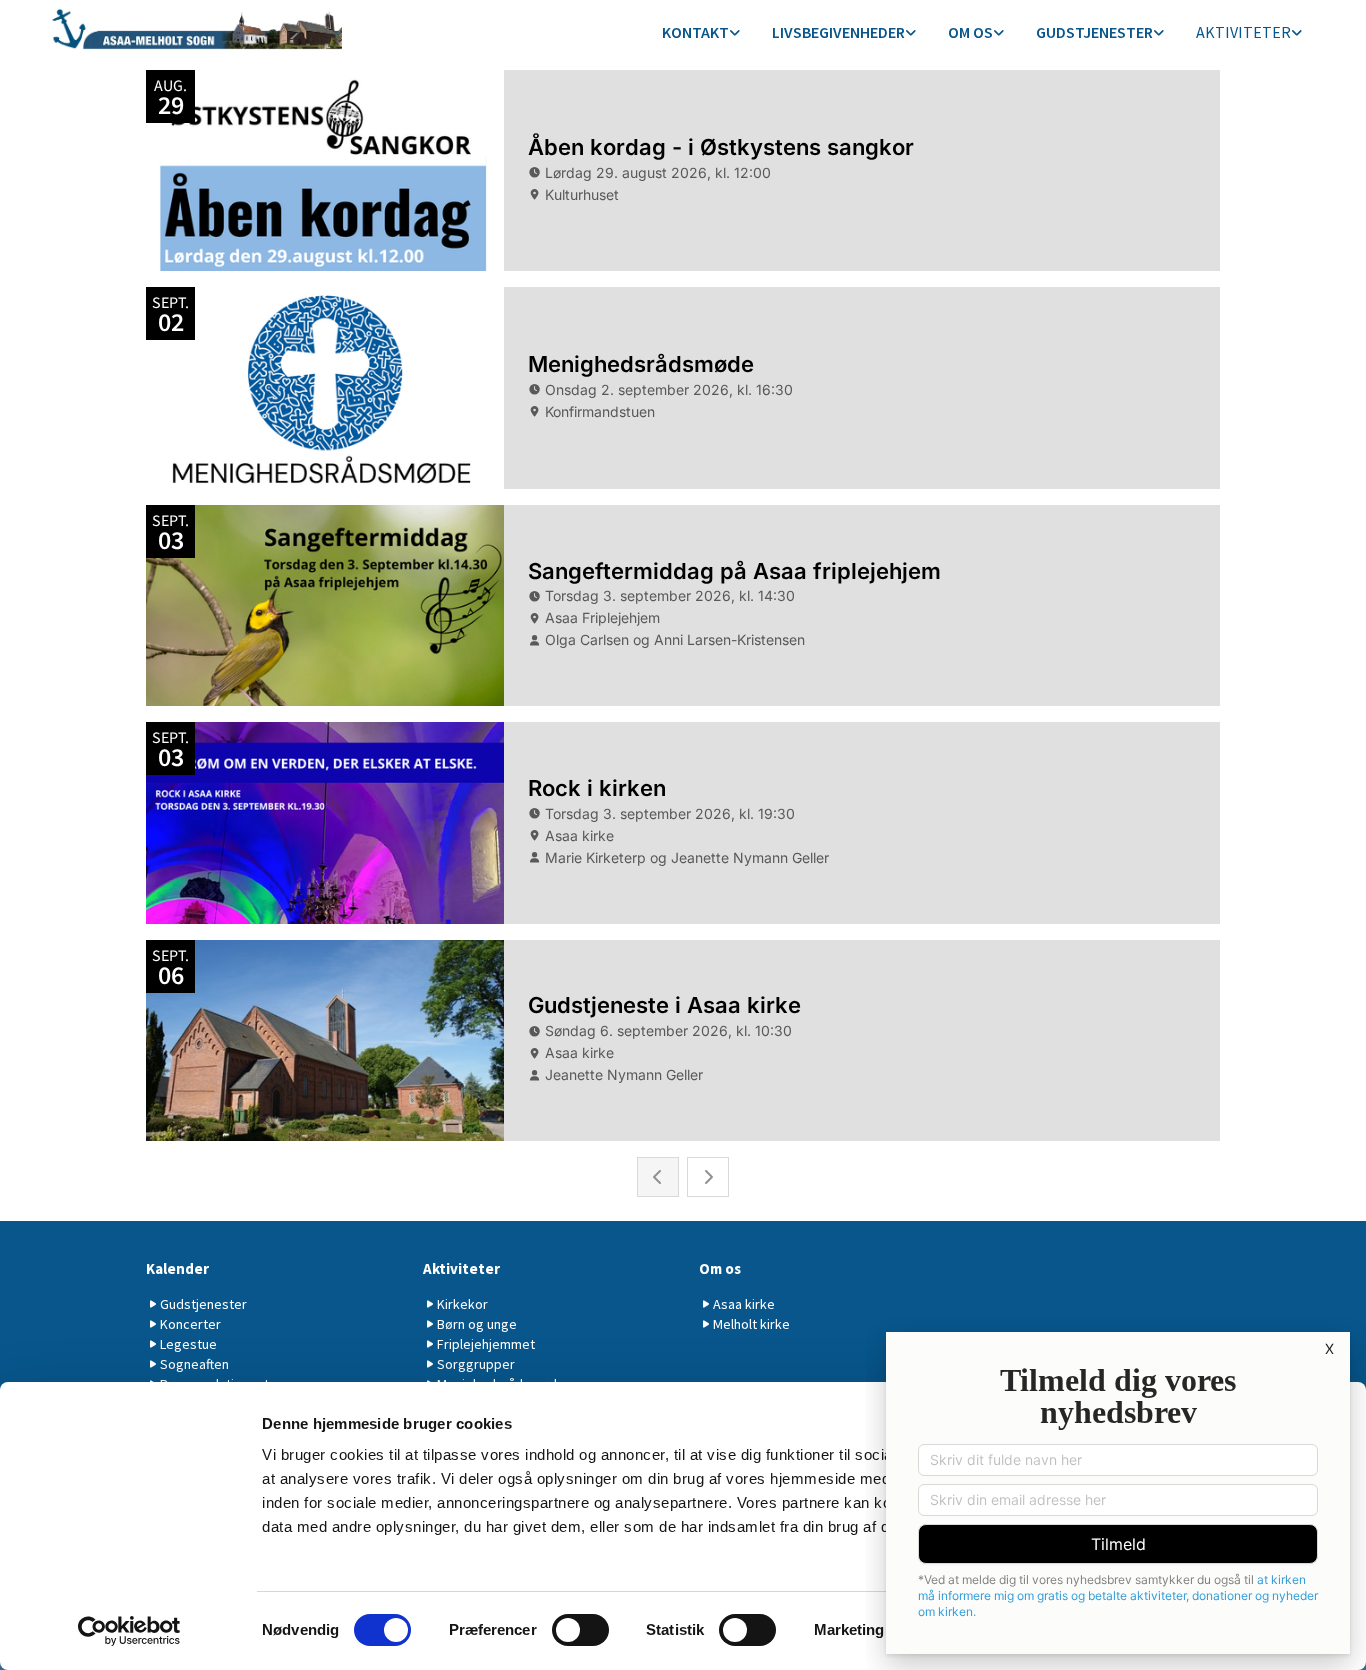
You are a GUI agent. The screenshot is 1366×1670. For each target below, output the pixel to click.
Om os (970, 32)
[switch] (580, 1630)
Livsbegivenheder (838, 32)
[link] (701, 33)
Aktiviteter (1243, 32)
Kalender (177, 1268)
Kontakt (695, 32)
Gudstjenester (1094, 32)
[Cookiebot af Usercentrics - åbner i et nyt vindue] (129, 1631)
